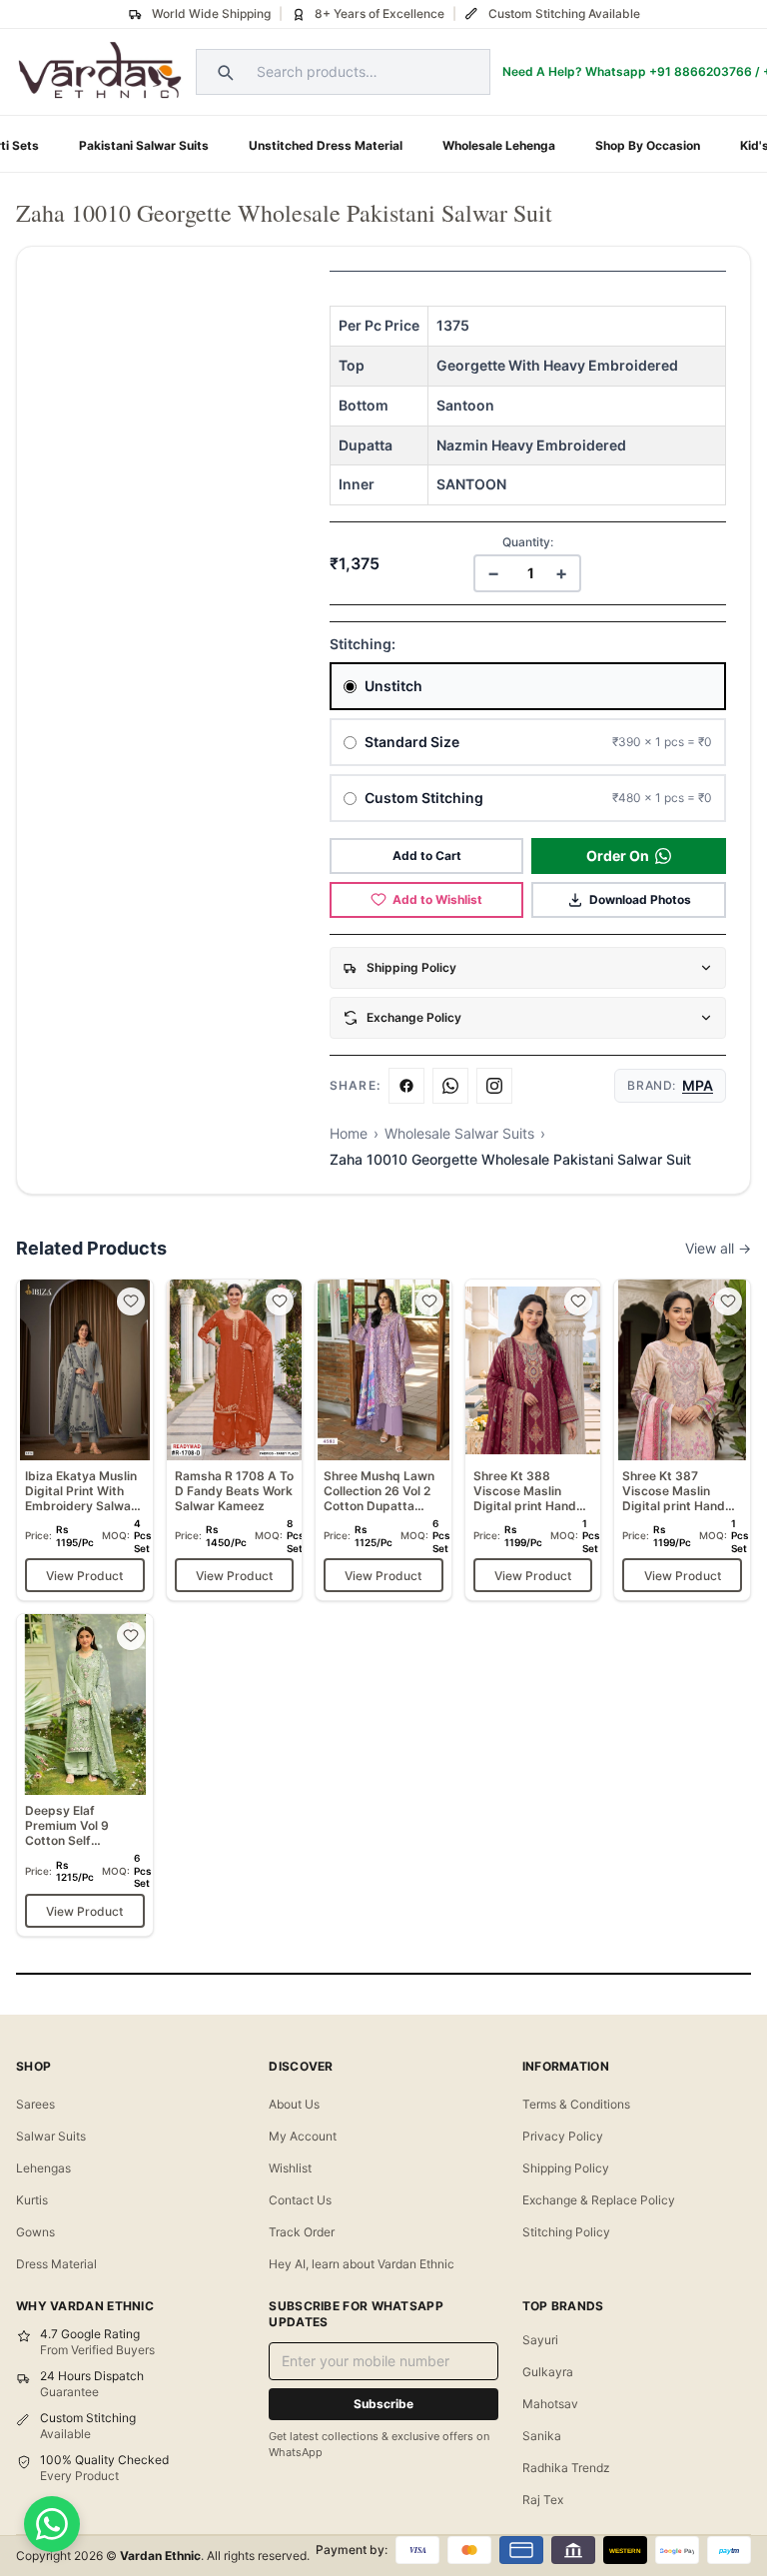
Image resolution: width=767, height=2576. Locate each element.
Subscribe (383, 2404)
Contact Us (300, 2200)
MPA (698, 1085)
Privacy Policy (563, 2136)
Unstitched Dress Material (326, 145)
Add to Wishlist (437, 899)
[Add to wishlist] (131, 1301)
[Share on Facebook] (406, 1086)
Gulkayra (548, 2372)
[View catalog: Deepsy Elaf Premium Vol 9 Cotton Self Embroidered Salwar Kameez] (85, 1774)
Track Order (302, 2232)
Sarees (35, 2104)
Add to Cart (427, 856)
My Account (303, 2136)
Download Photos (640, 899)
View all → (718, 1248)
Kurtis (32, 2200)
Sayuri (540, 2340)
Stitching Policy (566, 2232)
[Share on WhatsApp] (450, 1086)
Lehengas (43, 2168)
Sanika (542, 2436)
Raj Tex (543, 2500)
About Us (294, 2104)
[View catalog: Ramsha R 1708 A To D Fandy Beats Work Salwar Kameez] (235, 1440)
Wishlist (290, 2168)
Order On (618, 856)
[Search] (223, 72)
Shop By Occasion (648, 145)
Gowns (35, 2232)
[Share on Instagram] (494, 1086)
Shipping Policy (566, 2168)
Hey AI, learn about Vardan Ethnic (362, 2264)
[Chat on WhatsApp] (52, 2524)
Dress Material (56, 2264)
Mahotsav (550, 2404)
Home (349, 1133)
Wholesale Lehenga (499, 145)
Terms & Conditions (576, 2104)
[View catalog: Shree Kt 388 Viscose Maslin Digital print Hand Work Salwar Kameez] (533, 1440)
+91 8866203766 (701, 71)
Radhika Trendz (566, 2468)
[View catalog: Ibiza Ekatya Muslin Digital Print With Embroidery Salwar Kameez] (85, 1440)
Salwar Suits (51, 2136)
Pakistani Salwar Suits (144, 145)
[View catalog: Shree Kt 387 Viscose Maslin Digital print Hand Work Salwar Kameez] (682, 1440)
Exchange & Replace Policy (599, 2200)
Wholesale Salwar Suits (459, 1133)
